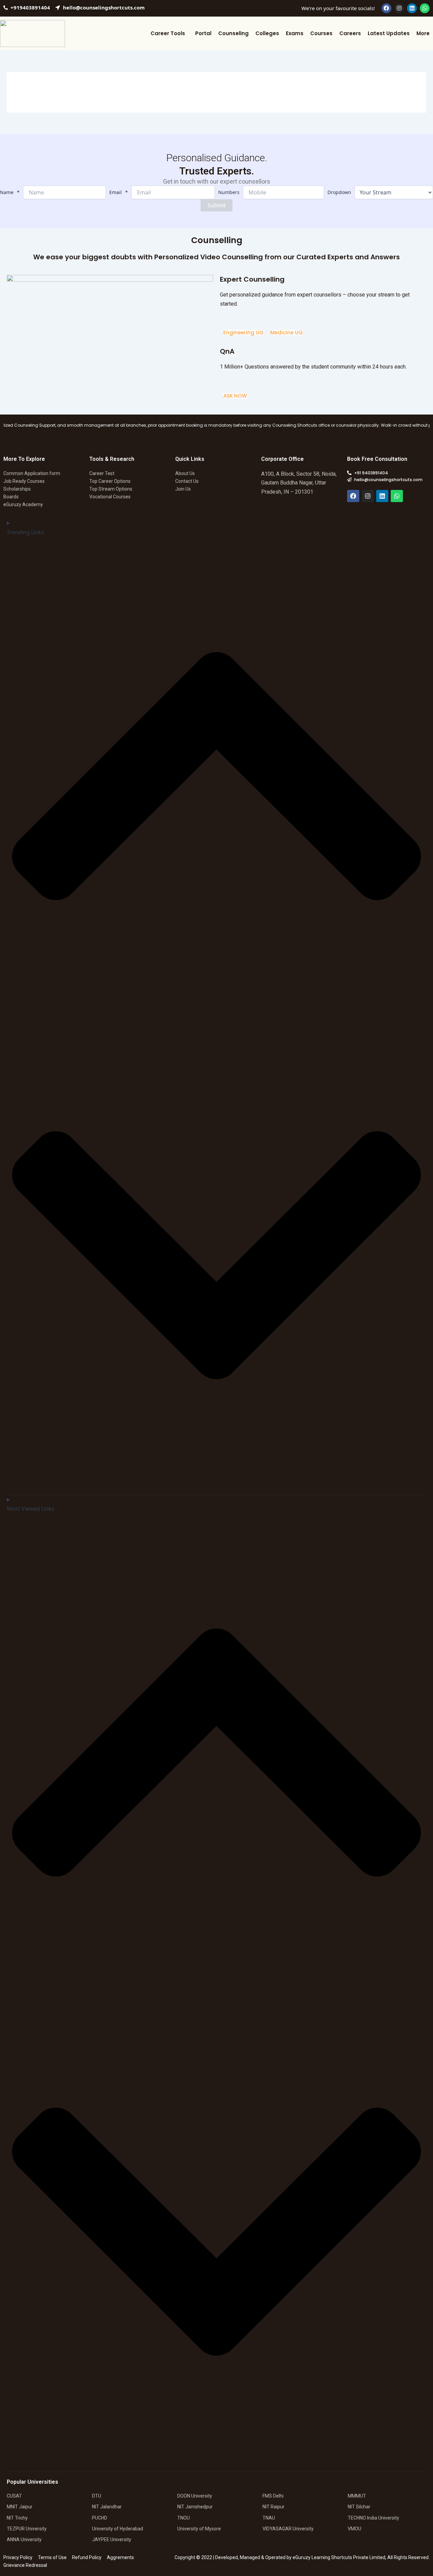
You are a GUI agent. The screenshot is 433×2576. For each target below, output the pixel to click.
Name (10, 192)
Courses (321, 33)
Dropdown (339, 192)
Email (119, 192)
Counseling (233, 33)
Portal (203, 33)
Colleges (267, 33)
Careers (350, 33)
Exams (295, 33)
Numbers (229, 192)
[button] (169, 33)
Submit (216, 205)
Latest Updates (389, 33)
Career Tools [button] (168, 33)
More (423, 33)
